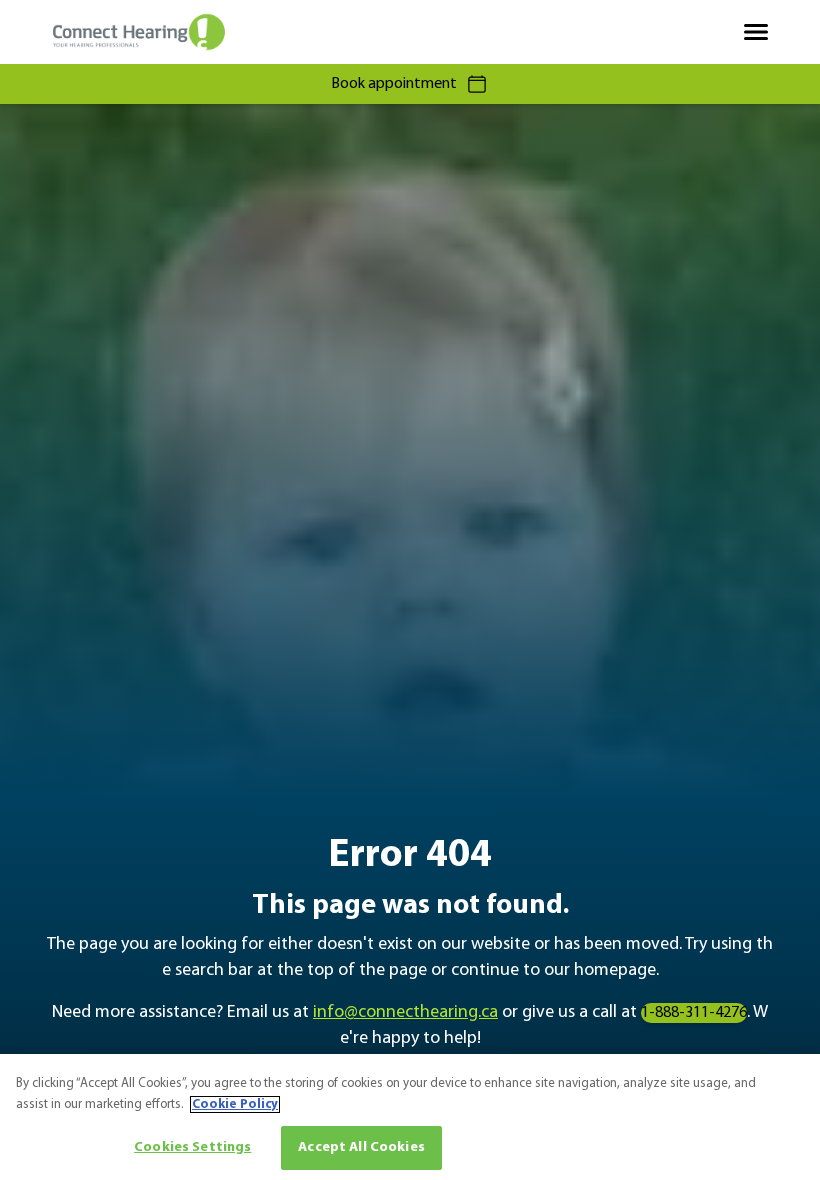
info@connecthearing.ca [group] (405, 1013)
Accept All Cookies (361, 1147)
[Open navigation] (756, 32)
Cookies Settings (192, 1147)
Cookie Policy (235, 1104)
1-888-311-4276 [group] (694, 1013)
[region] (410, 1117)
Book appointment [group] (394, 84)
